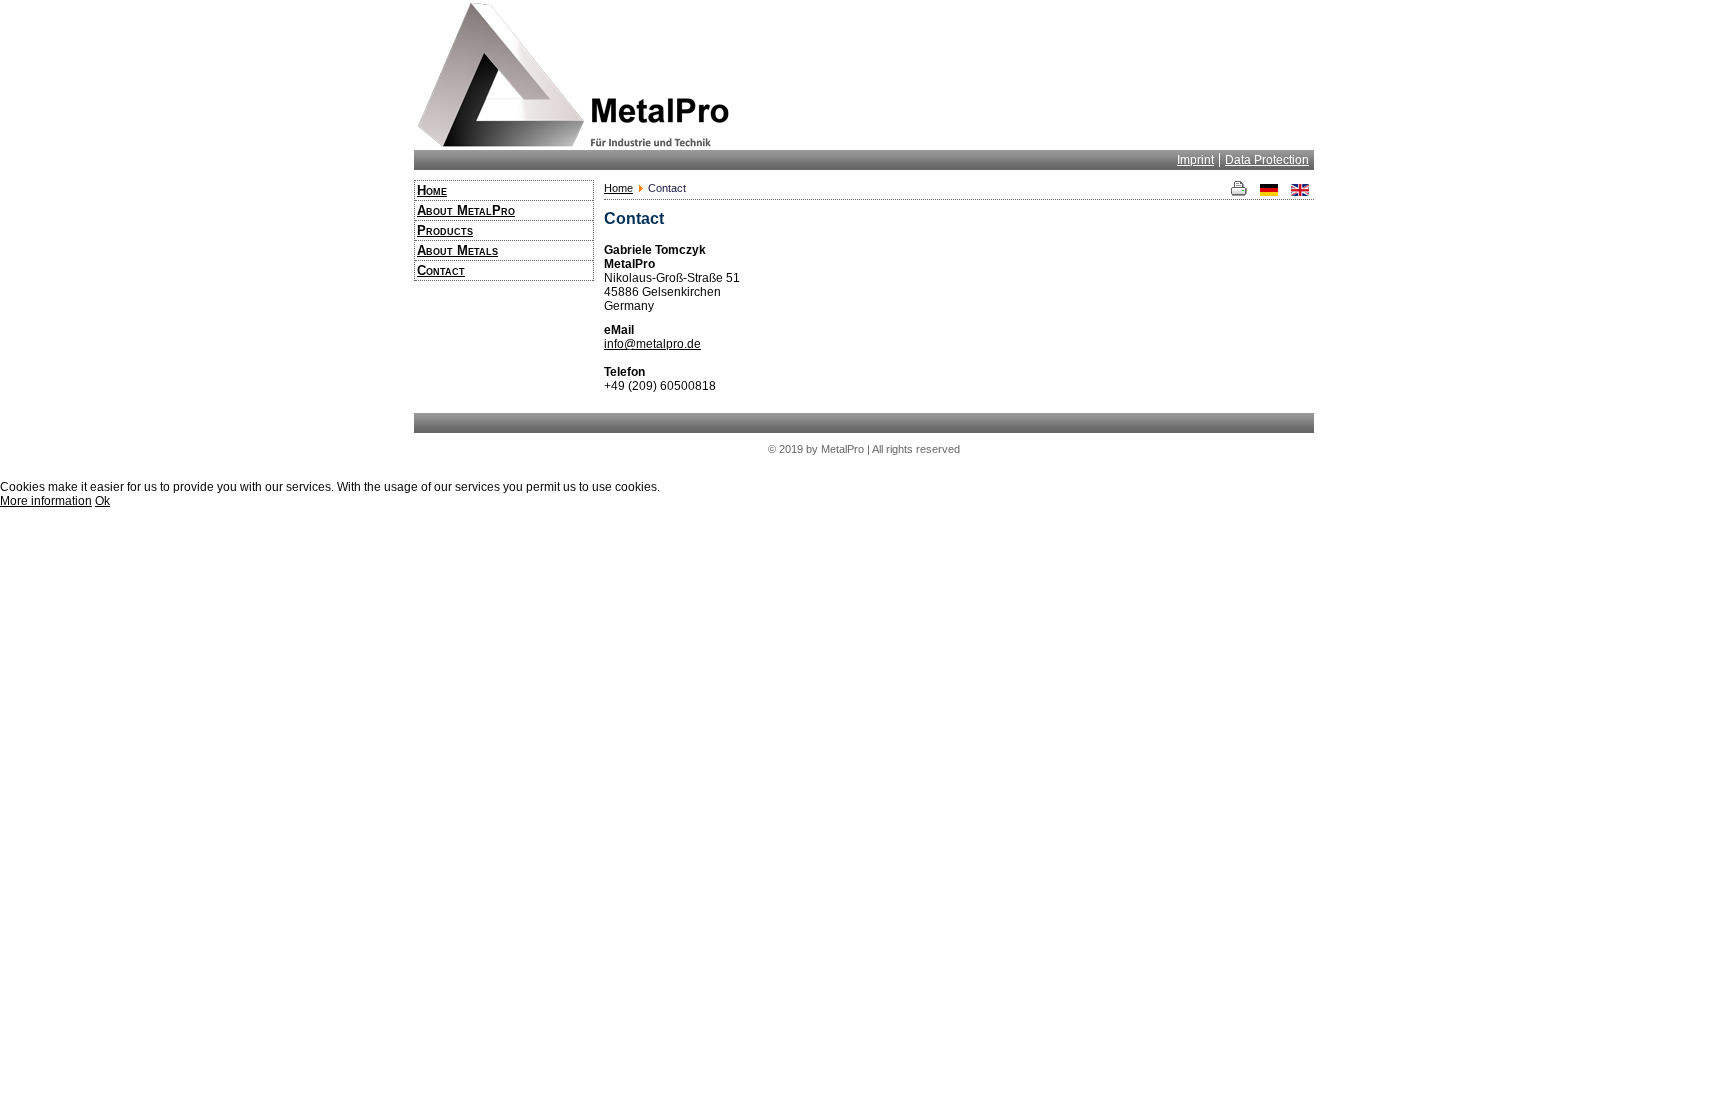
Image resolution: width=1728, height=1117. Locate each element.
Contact (441, 270)
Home (432, 190)
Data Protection (1267, 160)
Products (445, 230)
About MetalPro (466, 210)
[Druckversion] (1241, 192)
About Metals (457, 250)
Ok (102, 501)
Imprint (1195, 160)
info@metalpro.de (652, 344)
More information (46, 501)
